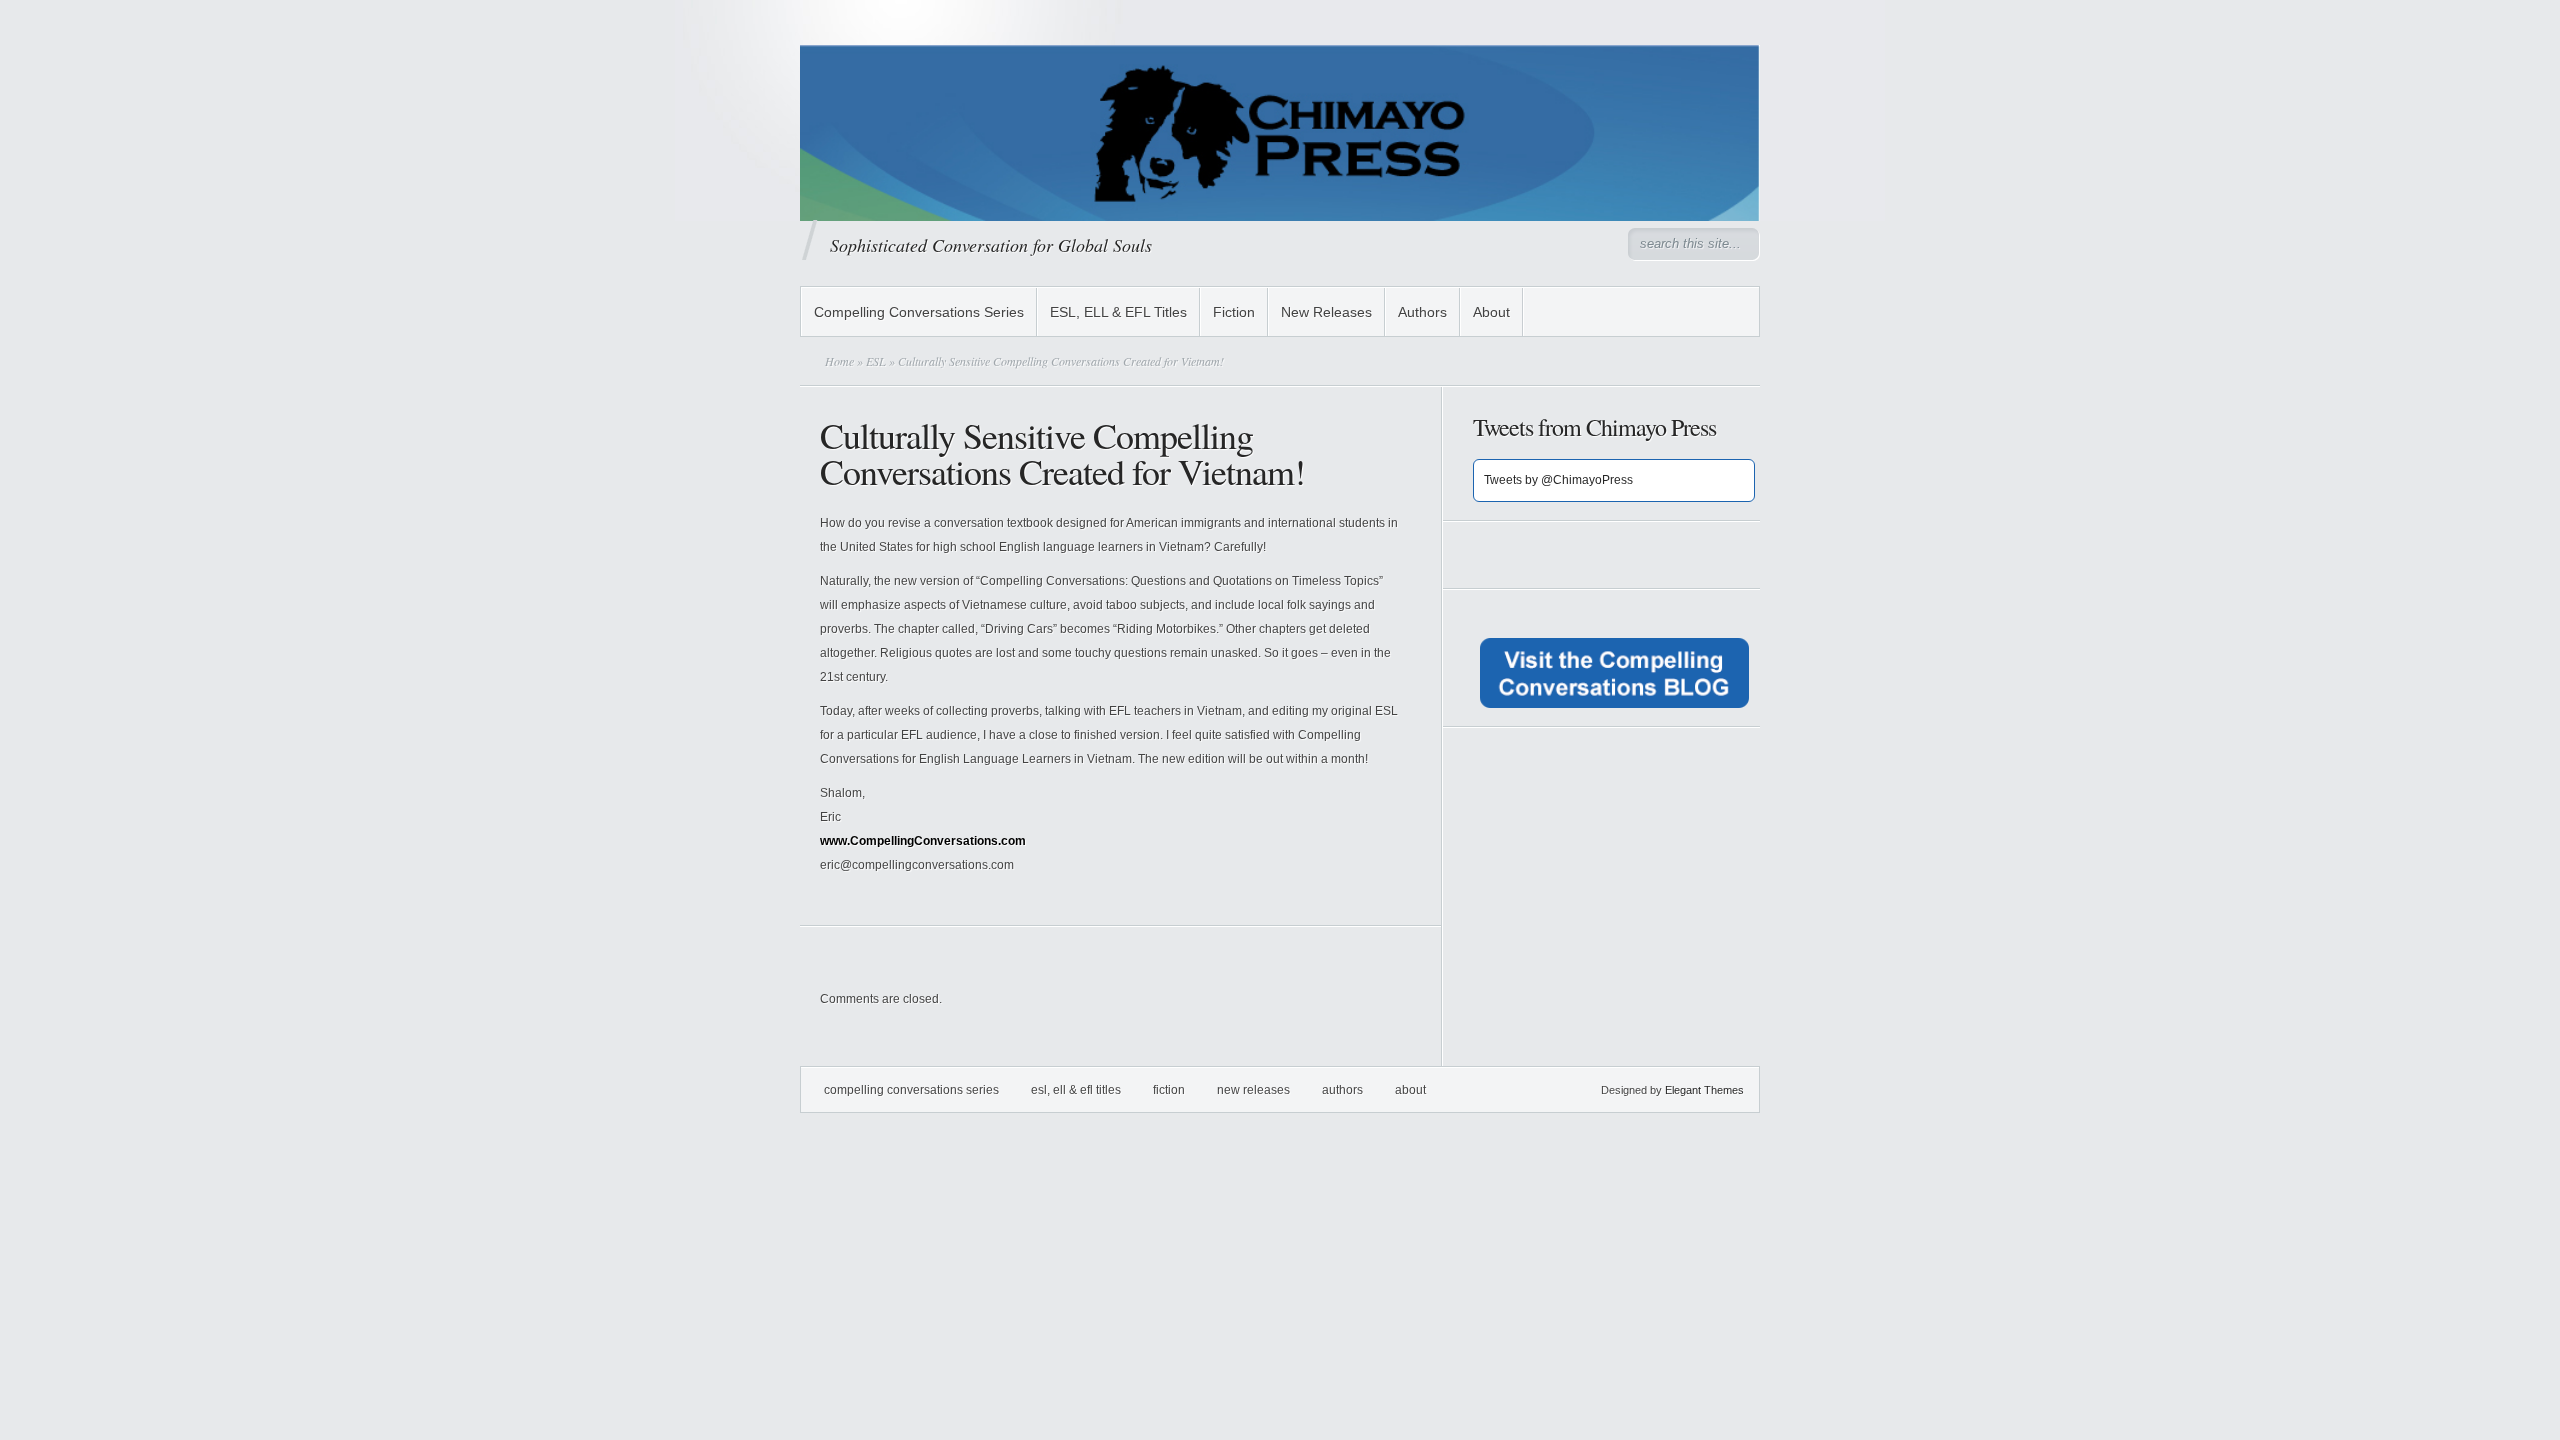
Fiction (1234, 312)
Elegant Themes (1704, 1090)
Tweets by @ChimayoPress (1558, 480)
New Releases (1326, 312)
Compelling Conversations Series (919, 312)
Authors (1422, 312)
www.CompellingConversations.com (923, 841)
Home (839, 361)
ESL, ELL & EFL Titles (1118, 312)
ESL (876, 361)
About (1491, 312)
